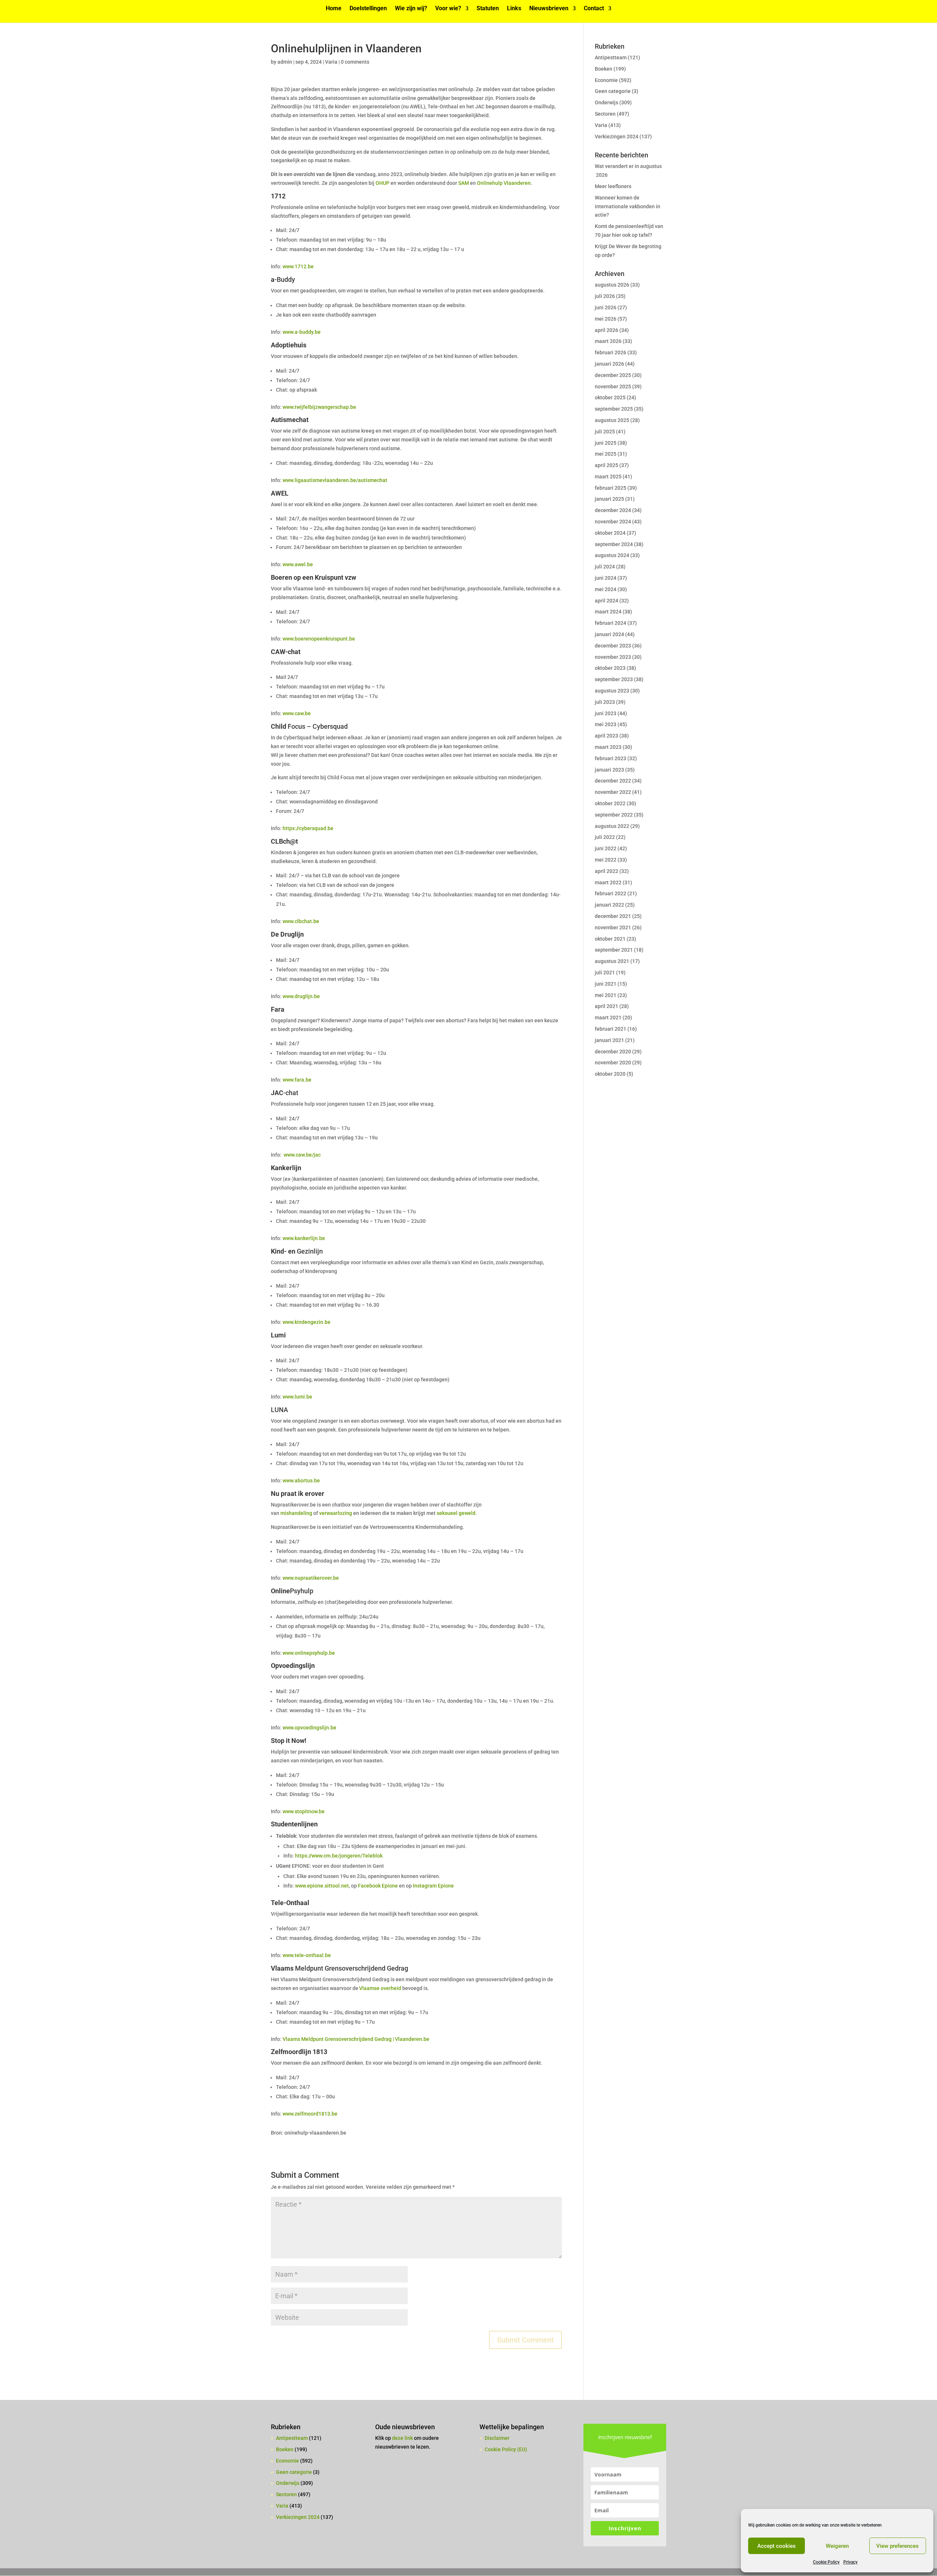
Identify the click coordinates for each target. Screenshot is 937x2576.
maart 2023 (608, 747)
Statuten (488, 9)
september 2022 (614, 815)
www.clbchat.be (301, 921)
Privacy (850, 2562)
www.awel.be (298, 564)
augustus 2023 (612, 691)
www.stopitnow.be (304, 1811)
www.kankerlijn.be (304, 1238)
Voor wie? (448, 9)
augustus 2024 (612, 555)
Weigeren (837, 2546)
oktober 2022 (610, 803)
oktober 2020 (610, 1074)
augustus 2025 (612, 420)
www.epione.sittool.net (322, 1886)
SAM (464, 183)
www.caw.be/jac (303, 1155)
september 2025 (614, 409)
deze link (403, 2438)
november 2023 (613, 657)
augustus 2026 (612, 285)
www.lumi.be (297, 1397)
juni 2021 (606, 984)
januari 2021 (609, 1040)
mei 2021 (606, 995)
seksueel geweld (456, 1513)
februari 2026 (611, 352)
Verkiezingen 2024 (617, 137)
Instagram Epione (433, 1886)
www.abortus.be (301, 1481)
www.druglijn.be (301, 996)
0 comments (355, 62)
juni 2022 (606, 848)
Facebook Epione (378, 1886)
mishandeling (296, 1513)
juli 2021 (605, 972)
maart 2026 (608, 341)
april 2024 (606, 601)
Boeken (604, 69)
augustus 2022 (612, 826)
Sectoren (605, 114)
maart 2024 (608, 612)
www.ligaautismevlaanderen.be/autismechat (335, 480)
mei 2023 (606, 724)
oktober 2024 (610, 533)
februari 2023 (611, 758)
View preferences (897, 2546)
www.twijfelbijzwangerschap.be (319, 407)
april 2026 (606, 330)
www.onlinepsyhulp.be (309, 1653)
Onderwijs (606, 102)
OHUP (382, 183)
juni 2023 (606, 713)
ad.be (327, 828)
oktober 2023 (610, 668)
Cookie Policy (826, 2562)
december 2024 (613, 510)
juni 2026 (606, 307)
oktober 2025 (610, 397)
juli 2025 (605, 432)
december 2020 (613, 1052)
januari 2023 (609, 770)
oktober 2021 (610, 939)
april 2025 (606, 465)
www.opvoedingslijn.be (309, 1728)
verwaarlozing (336, 1513)
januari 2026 (609, 364)
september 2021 (614, 950)
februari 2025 (611, 488)
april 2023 (606, 736)
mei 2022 (606, 860)
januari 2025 (609, 499)
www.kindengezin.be (307, 1322)
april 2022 (606, 871)
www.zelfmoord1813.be (310, 2114)
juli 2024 (605, 567)
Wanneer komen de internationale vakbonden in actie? (628, 206)
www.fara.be (297, 1080)
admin (285, 62)
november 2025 (613, 387)
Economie (606, 80)
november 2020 (613, 1063)
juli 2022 (605, 837)
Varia (331, 62)
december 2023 (613, 646)
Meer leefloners (613, 186)
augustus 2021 (612, 961)
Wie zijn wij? (411, 9)
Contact (594, 9)
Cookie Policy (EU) (506, 2449)
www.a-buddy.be (302, 332)
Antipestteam (611, 57)
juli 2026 (605, 296)
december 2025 (613, 375)
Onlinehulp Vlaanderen (504, 183)
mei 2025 (606, 454)
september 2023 (614, 679)
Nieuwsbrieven (549, 9)
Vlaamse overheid (380, 1988)
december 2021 (613, 916)
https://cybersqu (301, 828)
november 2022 (613, 792)
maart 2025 (608, 477)
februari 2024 (611, 623)
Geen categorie (613, 91)
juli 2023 (605, 702)
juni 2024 (606, 578)
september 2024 (614, 544)
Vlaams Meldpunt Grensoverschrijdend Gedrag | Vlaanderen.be (356, 2039)
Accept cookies (777, 2546)
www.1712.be (298, 266)
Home (334, 9)
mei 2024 (606, 589)
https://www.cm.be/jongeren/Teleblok (339, 1856)
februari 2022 (611, 893)
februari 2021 (611, 1029)
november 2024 (613, 522)
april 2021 (606, 1006)
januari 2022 (609, 905)
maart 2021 (608, 1018)
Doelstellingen (368, 9)
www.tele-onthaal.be (307, 1955)
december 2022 (613, 781)
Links (514, 9)
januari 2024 (609, 634)
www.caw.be (297, 713)
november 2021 (613, 927)
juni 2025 (606, 443)
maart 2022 (608, 882)
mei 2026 (606, 319)
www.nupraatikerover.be (311, 1578)
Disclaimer (497, 2438)
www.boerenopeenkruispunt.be (319, 639)
